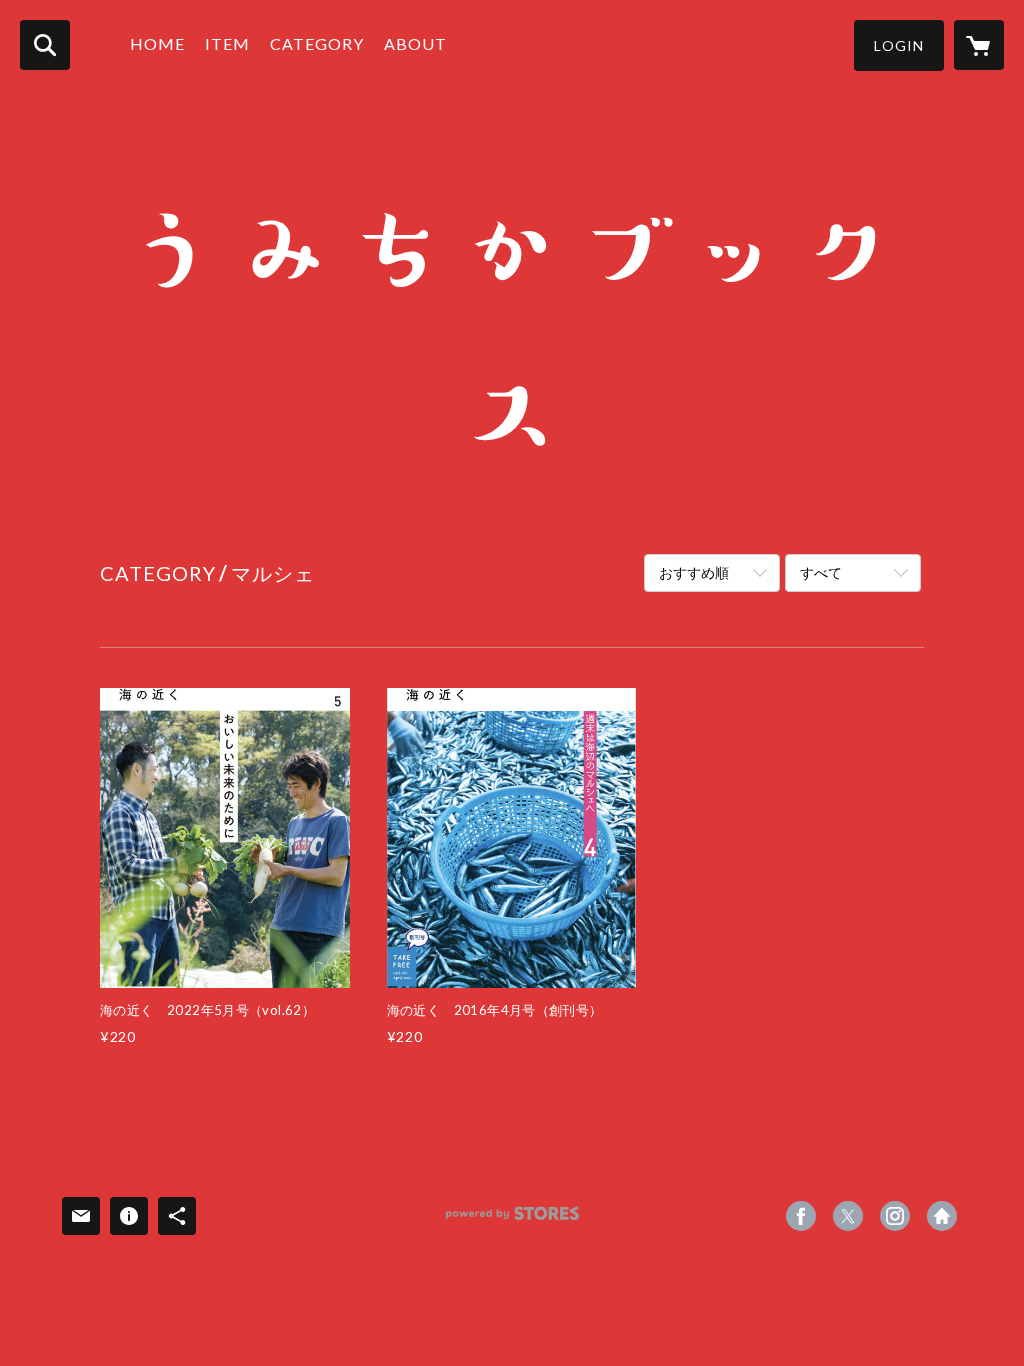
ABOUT (415, 43)
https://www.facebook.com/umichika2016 (801, 1216)
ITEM (227, 43)
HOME (157, 43)
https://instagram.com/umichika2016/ (895, 1216)
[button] (899, 45)
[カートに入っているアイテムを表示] (979, 45)
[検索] (45, 45)
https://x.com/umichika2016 (848, 1216)
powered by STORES (512, 1220)
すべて (821, 572)
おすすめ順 (694, 572)
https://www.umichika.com (942, 1216)
